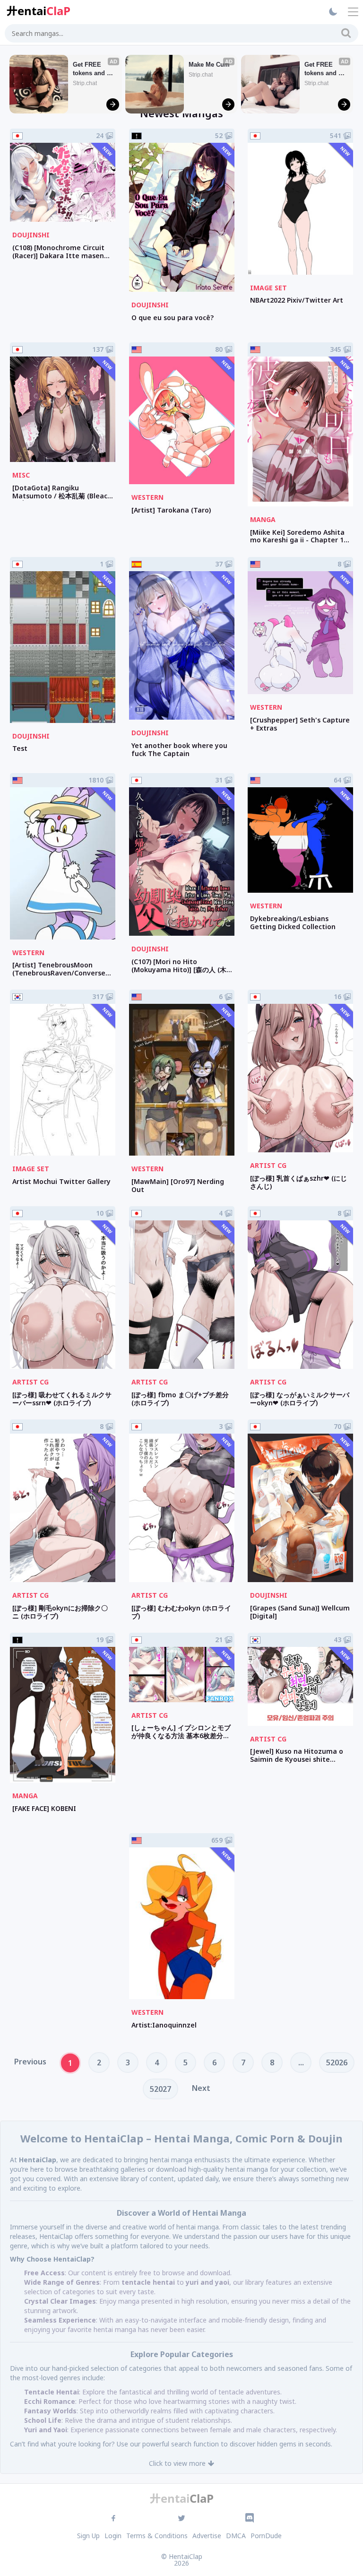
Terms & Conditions (157, 2536)
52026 (337, 2063)
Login (113, 2536)
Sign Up (88, 2536)
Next (201, 2088)
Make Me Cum (209, 65)
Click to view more (177, 2463)
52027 (160, 2089)
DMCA (236, 2536)
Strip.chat (85, 83)
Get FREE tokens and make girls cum (90, 69)
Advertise (207, 2536)
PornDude (266, 2536)
